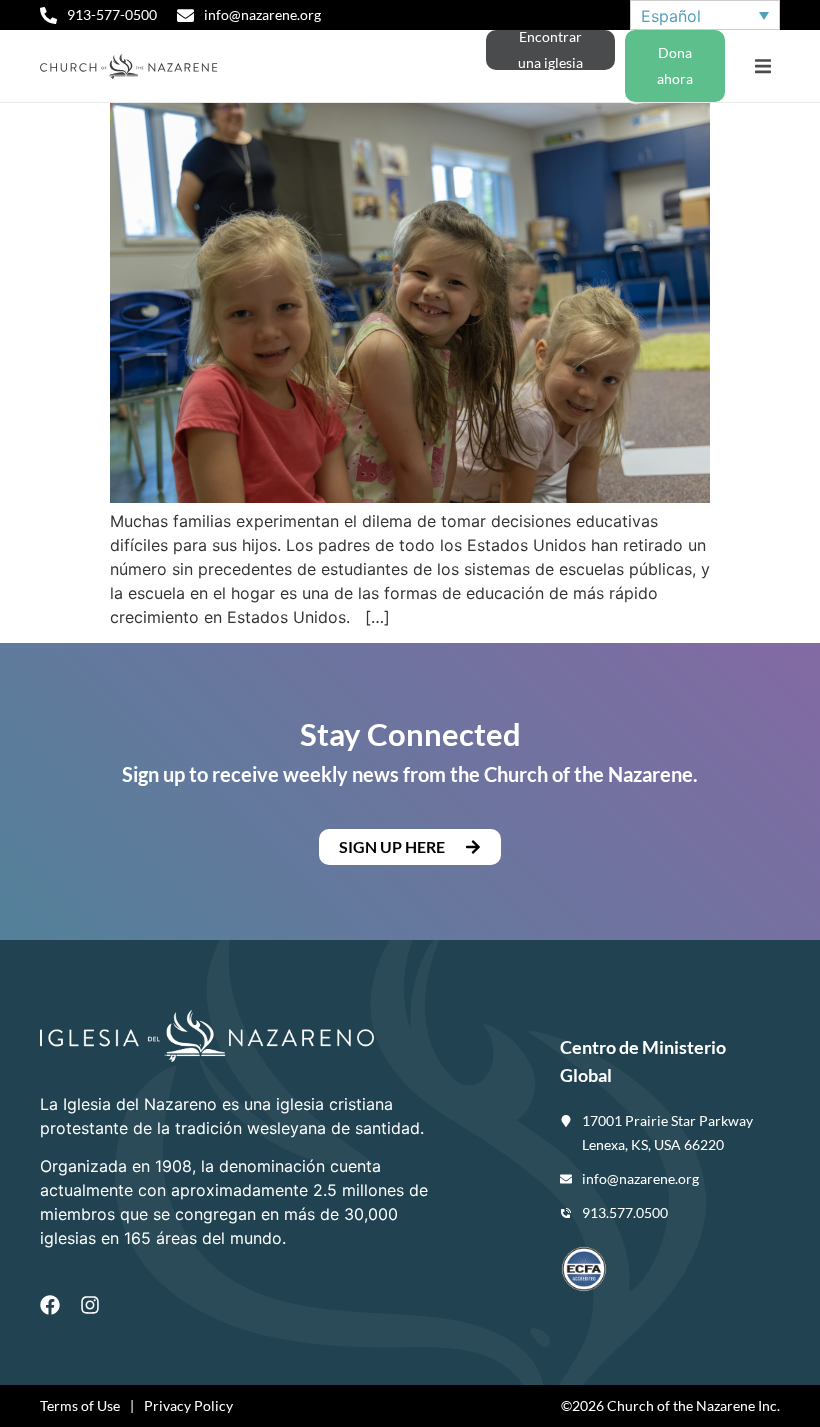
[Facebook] (50, 1305)
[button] (762, 66)
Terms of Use (80, 1405)
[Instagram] (90, 1305)
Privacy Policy (188, 1405)
